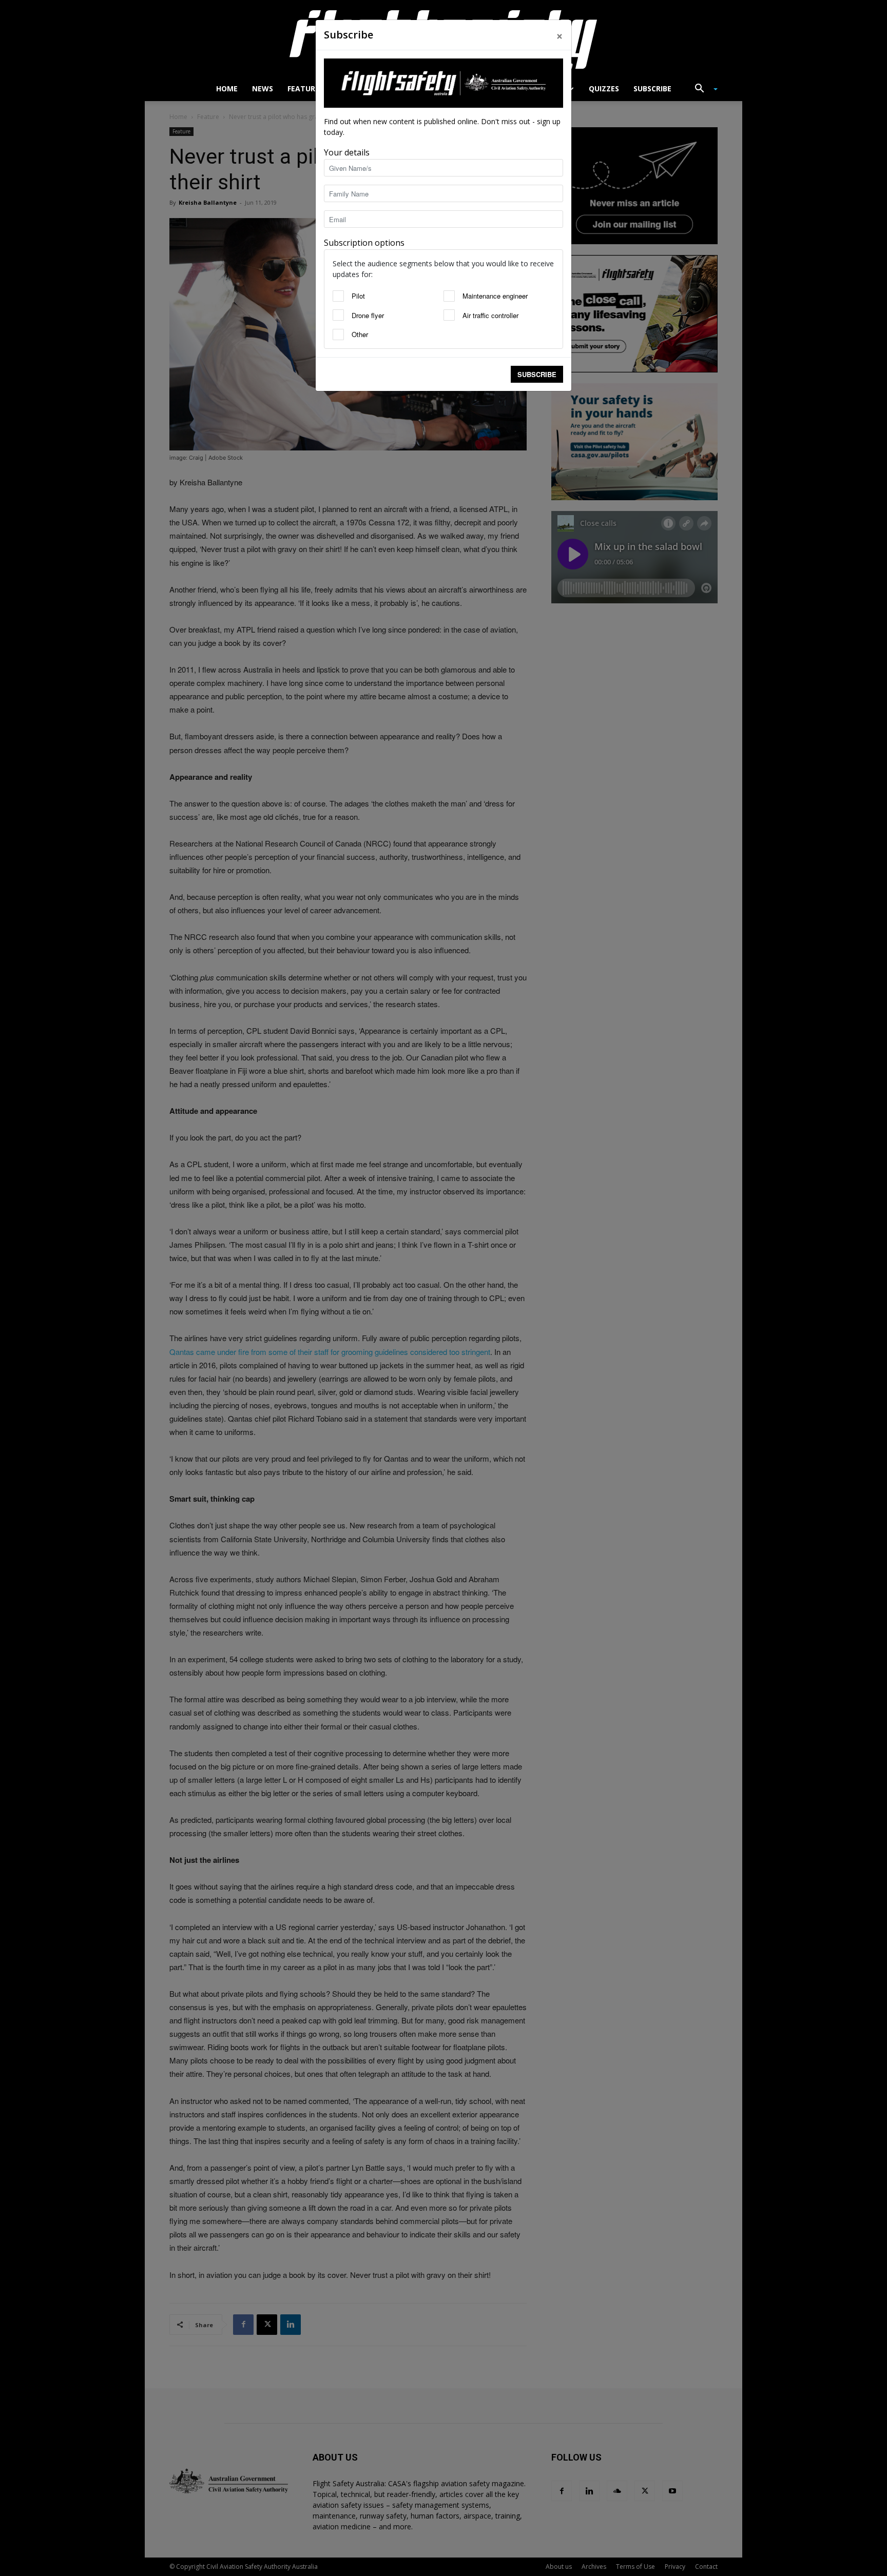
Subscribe (537, 374)
